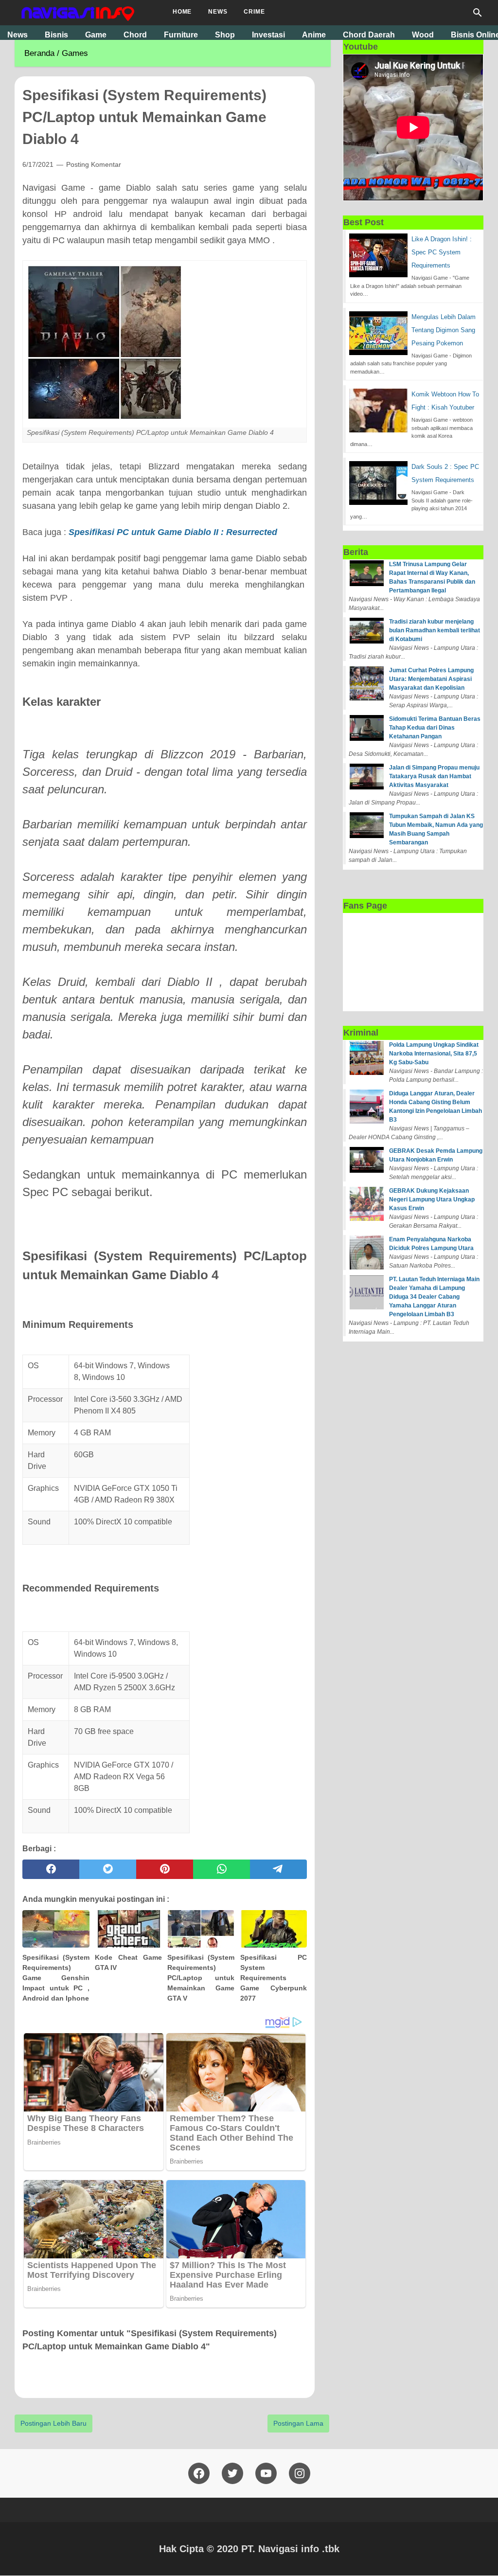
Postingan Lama (298, 2423)
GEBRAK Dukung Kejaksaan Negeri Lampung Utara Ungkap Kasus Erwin (432, 1199)
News (218, 12)
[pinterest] (165, 1869)
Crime (254, 12)
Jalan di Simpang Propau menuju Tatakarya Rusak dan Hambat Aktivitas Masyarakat (434, 776)
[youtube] (266, 2473)
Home (182, 12)
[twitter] (108, 1869)
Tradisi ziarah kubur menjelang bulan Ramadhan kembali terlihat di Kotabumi (435, 630)
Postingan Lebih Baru (53, 2423)
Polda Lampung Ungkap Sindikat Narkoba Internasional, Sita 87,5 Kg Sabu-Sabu (434, 1054)
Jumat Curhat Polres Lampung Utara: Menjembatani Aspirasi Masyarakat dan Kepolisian (431, 679)
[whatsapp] (222, 1869)
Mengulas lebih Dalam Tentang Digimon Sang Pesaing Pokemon (444, 330)
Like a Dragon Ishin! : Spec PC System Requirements (442, 252)
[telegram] (278, 1869)
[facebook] (51, 1869)
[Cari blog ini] (478, 13)
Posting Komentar (94, 164)
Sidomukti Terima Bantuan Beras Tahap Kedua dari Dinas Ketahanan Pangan (435, 728)
